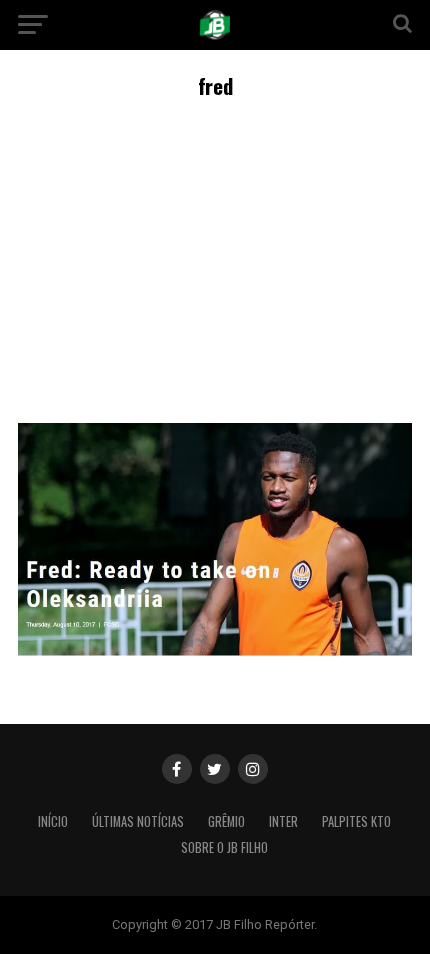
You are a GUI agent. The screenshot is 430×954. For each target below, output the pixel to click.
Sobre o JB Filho (224, 847)
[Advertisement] (215, 258)
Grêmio (226, 821)
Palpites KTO (356, 821)
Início (53, 821)
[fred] (215, 650)
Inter (283, 821)
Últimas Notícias (138, 821)
